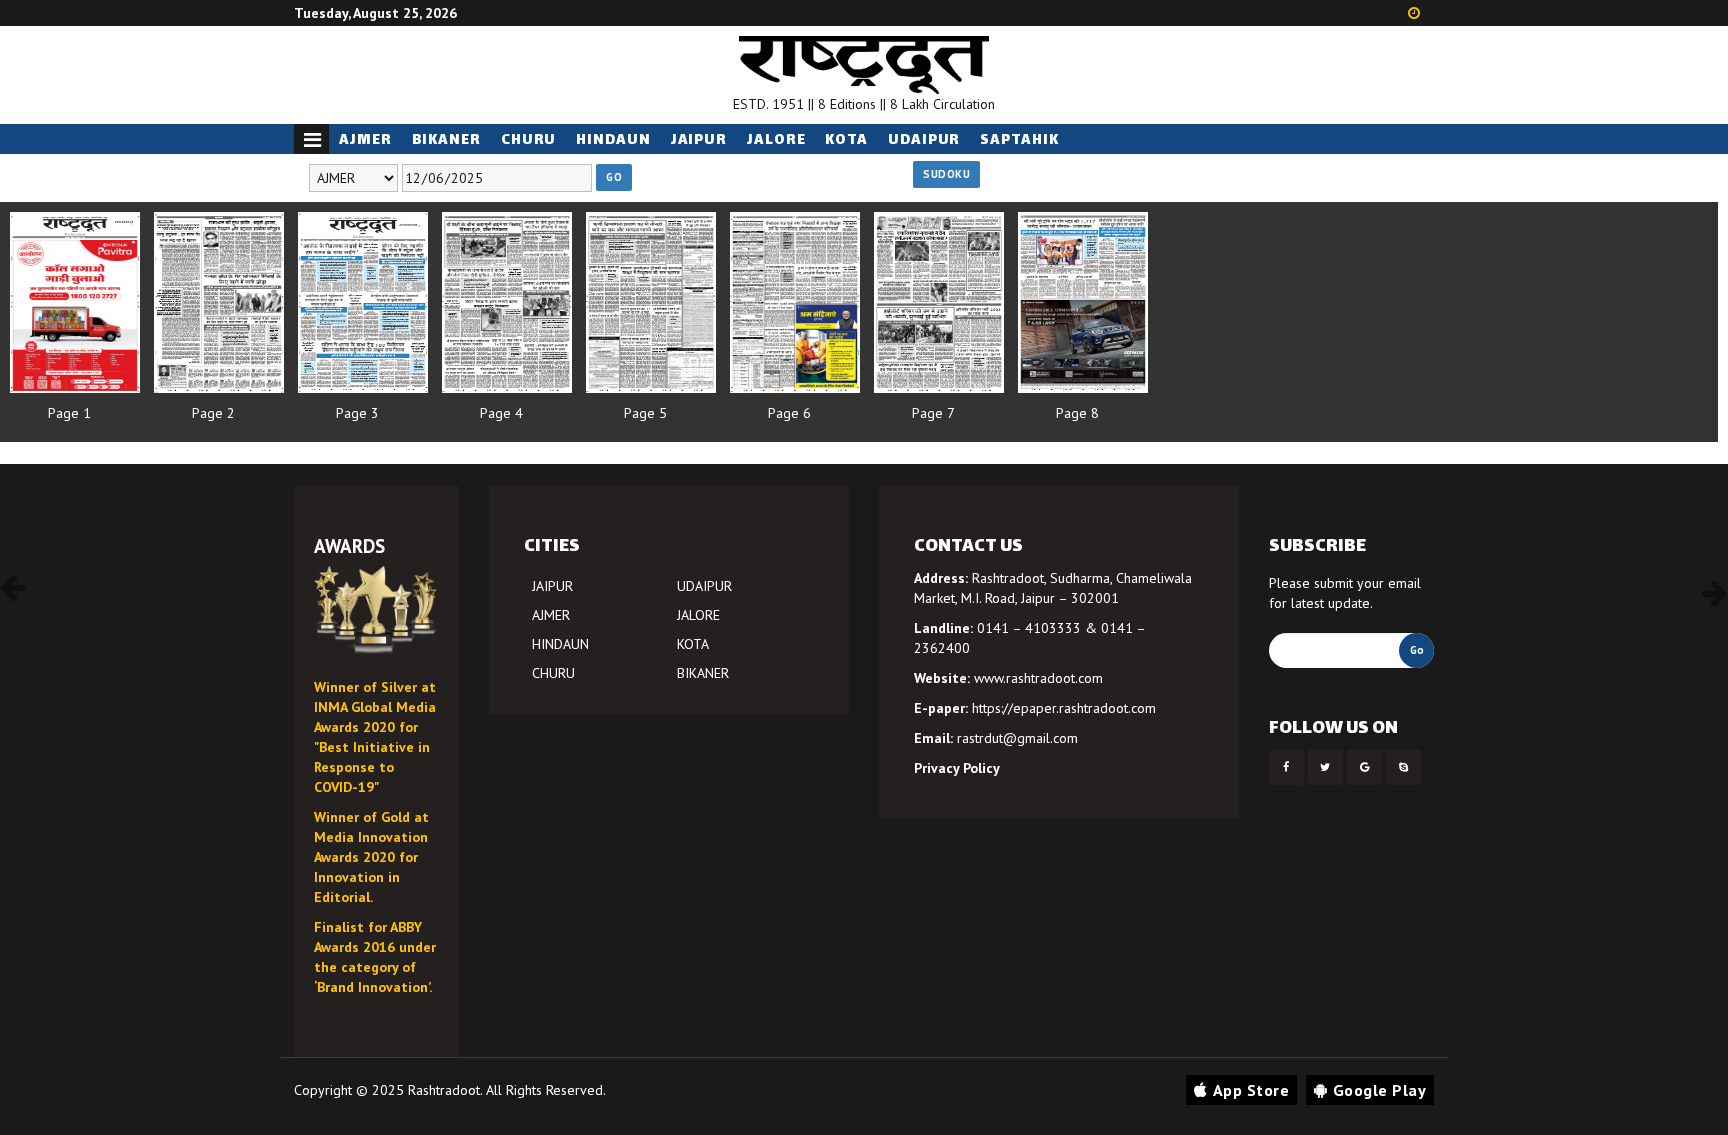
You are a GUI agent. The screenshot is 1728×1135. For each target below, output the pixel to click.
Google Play (1380, 1090)
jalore (776, 140)
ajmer (365, 140)
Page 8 (1077, 413)
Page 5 (645, 413)
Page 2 (213, 413)
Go (614, 177)
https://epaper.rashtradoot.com (1064, 708)
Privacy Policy (957, 768)
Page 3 (357, 413)
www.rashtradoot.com (1038, 678)
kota (846, 140)
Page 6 (789, 413)
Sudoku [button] (946, 174)
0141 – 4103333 (1029, 628)
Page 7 (933, 413)
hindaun (613, 140)
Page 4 (501, 413)
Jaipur (699, 140)
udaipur (924, 140)
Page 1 (69, 413)
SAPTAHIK (1019, 140)
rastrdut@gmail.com (1017, 738)
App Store (1251, 1090)
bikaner (446, 140)
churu (529, 140)
